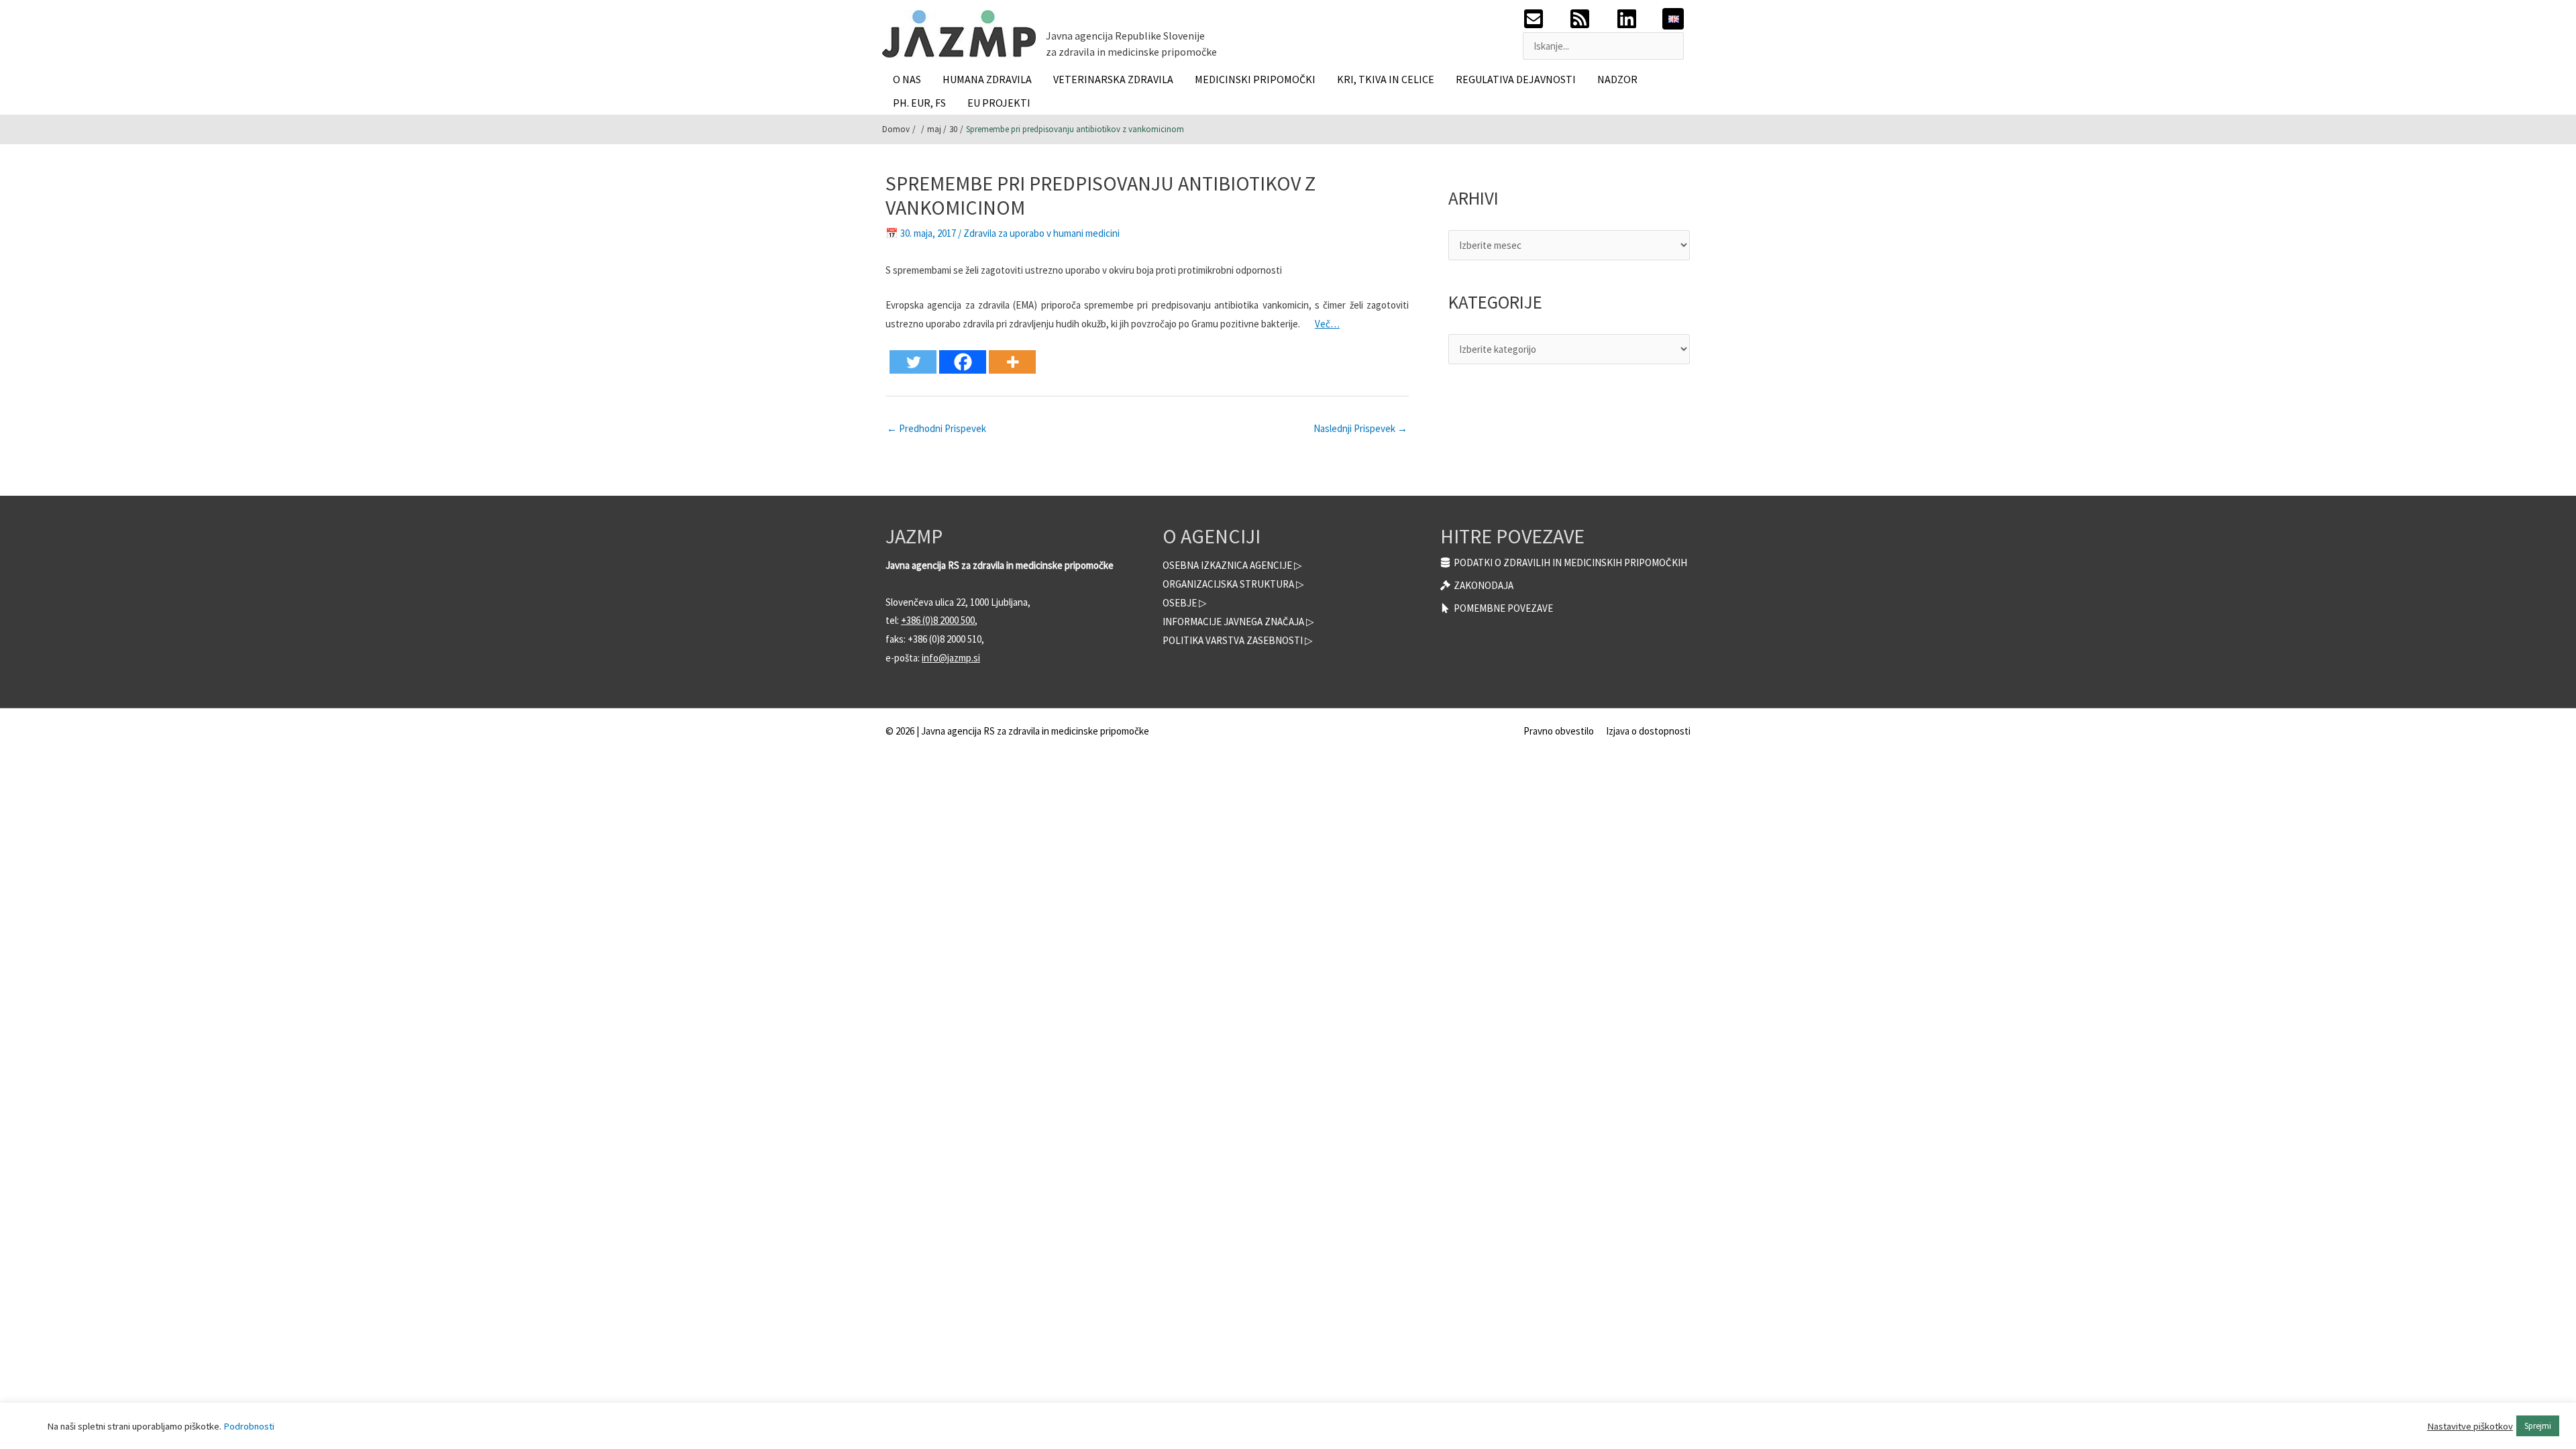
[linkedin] (1639, 19)
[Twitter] (913, 362)
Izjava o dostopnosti (1648, 731)
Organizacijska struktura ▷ (1233, 584)
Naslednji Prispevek (1360, 428)
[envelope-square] (1546, 19)
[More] (1012, 362)
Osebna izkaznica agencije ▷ (1232, 565)
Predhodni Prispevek (936, 428)
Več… (1327, 324)
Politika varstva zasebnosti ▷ (1238, 640)
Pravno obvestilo (1559, 731)
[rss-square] (1592, 19)
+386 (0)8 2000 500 (938, 620)
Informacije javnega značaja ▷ (1238, 622)
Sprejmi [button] (2538, 1426)
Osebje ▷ (1185, 603)
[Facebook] (963, 362)
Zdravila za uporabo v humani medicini (1041, 233)
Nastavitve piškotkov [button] (2470, 1426)
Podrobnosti (249, 1426)
